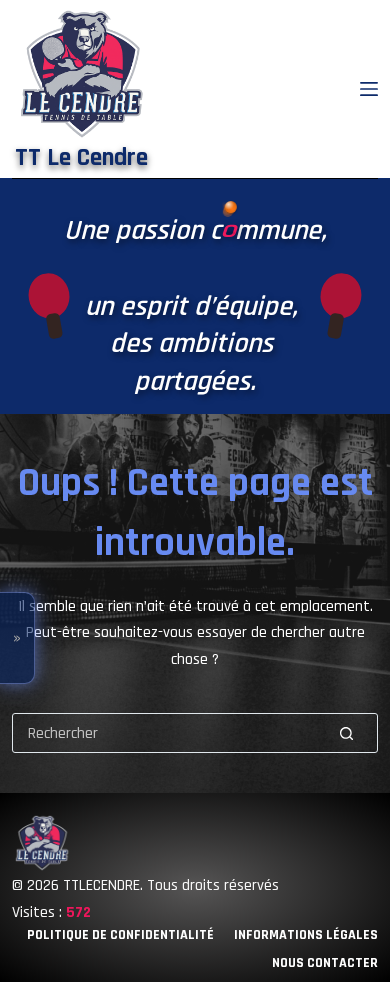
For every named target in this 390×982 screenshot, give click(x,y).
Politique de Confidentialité (120, 935)
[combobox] (165, 733)
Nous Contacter (325, 963)
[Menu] (369, 89)
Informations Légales (306, 935)
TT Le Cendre (81, 158)
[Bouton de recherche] (346, 733)
